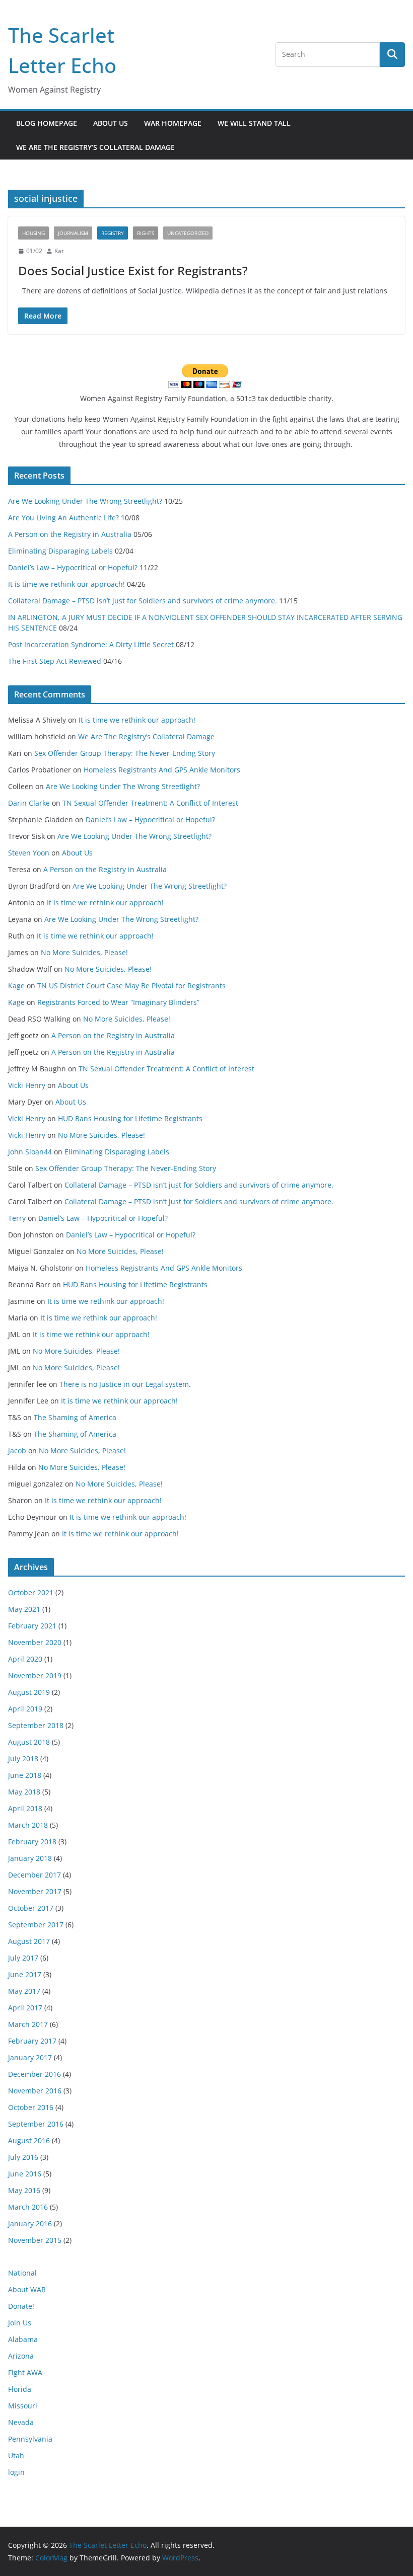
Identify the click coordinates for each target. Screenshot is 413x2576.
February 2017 (32, 2041)
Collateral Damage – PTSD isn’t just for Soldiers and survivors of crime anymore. (143, 601)
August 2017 (29, 1941)
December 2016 (35, 2074)
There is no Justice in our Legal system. (125, 1384)
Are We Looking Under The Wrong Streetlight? (85, 501)
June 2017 (25, 1974)
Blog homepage (47, 123)
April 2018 (25, 1808)
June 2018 (25, 1775)
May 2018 (24, 1792)
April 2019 (25, 1709)
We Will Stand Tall (254, 123)
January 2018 (30, 1858)
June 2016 (25, 2174)
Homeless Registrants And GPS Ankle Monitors (162, 770)
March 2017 (28, 2024)
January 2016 (30, 2223)
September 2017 (36, 1925)
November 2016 (35, 2091)
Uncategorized (188, 233)
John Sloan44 (30, 1152)
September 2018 (36, 1725)
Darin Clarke (29, 803)
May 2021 (24, 1609)
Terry (17, 1218)
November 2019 (35, 1675)
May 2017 (24, 1991)
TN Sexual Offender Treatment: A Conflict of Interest (150, 803)
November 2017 (35, 1891)
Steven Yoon (29, 853)
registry (113, 233)
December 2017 (35, 1875)
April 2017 (25, 2008)
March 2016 (28, 2207)
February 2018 (32, 1842)
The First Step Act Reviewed (55, 661)
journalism (73, 233)
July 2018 (23, 1759)
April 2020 (25, 1659)
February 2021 (32, 1626)
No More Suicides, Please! (84, 952)
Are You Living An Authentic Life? (63, 518)
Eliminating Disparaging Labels (60, 551)
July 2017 (23, 1958)
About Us (111, 123)
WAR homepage (173, 123)
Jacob (17, 1451)
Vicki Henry (27, 1085)
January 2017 (30, 2057)
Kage (16, 986)
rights (146, 233)
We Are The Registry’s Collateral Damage (95, 147)
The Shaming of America (75, 1417)
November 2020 (35, 1642)
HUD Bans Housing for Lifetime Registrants (130, 1118)
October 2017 (31, 1908)
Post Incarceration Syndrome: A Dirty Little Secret (91, 644)
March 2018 (28, 1825)
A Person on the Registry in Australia (70, 534)
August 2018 (29, 1742)
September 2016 (36, 2124)
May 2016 (24, 2190)
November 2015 (35, 2240)
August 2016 (29, 2140)
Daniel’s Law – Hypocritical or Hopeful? (73, 567)
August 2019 (29, 1692)
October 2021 (31, 1592)
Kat (59, 251)
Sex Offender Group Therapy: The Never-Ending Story (125, 753)
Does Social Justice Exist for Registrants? (133, 270)
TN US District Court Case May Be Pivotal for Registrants (131, 986)
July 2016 (23, 2157)
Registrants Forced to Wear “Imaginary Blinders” (118, 1002)
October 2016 (31, 2107)
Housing (33, 233)
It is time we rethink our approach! (66, 584)
